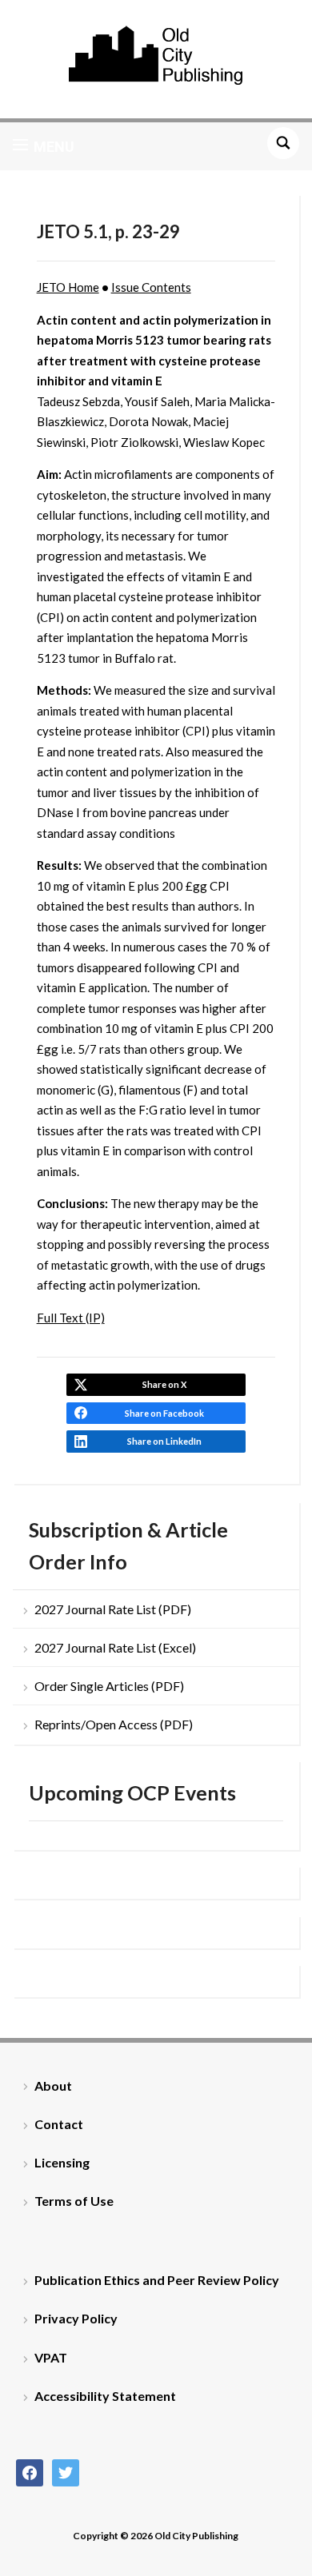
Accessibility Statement (105, 2396)
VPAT (51, 2357)
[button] (44, 146)
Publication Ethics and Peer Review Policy (157, 2280)
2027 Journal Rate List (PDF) (113, 1609)
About (53, 2086)
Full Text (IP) (71, 1318)
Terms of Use (74, 2201)
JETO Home (68, 287)
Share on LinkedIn (164, 1441)
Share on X (164, 1384)
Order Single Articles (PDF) (109, 1686)
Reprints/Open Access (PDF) (114, 1724)
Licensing (62, 2162)
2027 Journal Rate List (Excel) (115, 1647)
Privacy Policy (76, 2318)
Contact (59, 2124)
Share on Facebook (164, 1413)
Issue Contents (151, 287)
